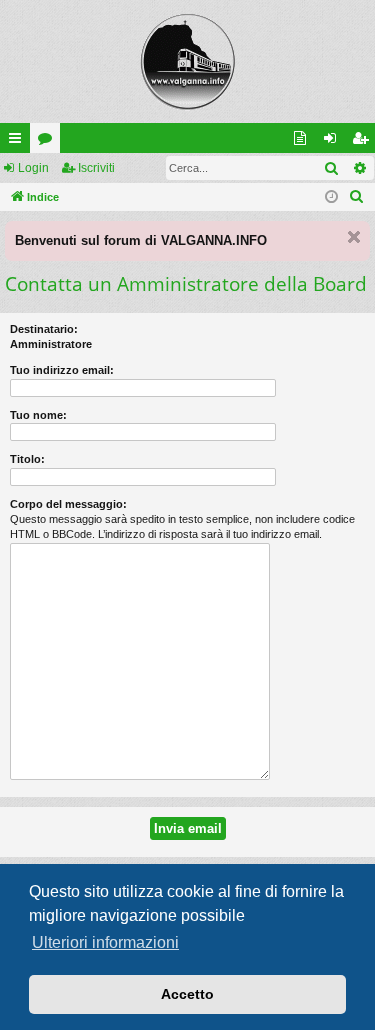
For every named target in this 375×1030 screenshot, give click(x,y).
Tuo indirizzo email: (62, 370)
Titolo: (27, 459)
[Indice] (187, 61)
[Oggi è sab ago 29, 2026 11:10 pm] (331, 197)
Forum (49, 142)
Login (33, 168)
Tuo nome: (38, 415)
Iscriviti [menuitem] (364, 142)
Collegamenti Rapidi (19, 142)
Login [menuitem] (334, 142)
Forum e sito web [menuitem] (304, 142)
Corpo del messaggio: (68, 504)
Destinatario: (44, 329)
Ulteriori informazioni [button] (105, 942)
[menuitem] (357, 197)
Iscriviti (96, 168)
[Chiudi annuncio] (354, 237)
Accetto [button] (187, 994)
